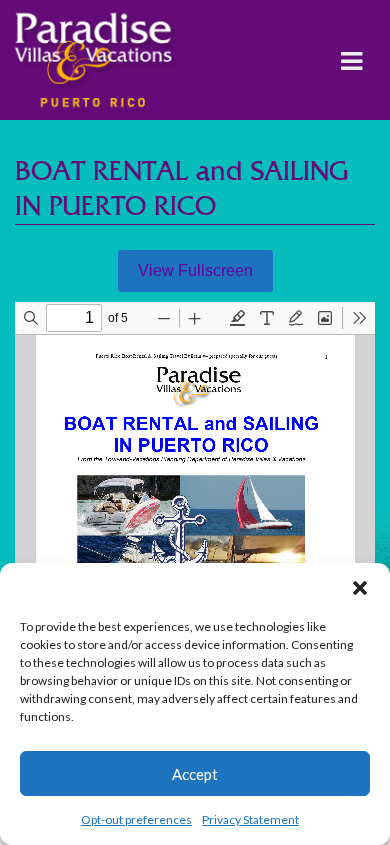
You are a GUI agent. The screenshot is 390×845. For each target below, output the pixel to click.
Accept (195, 774)
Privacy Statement (250, 819)
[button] (360, 588)
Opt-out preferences (136, 819)
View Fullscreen (195, 270)
